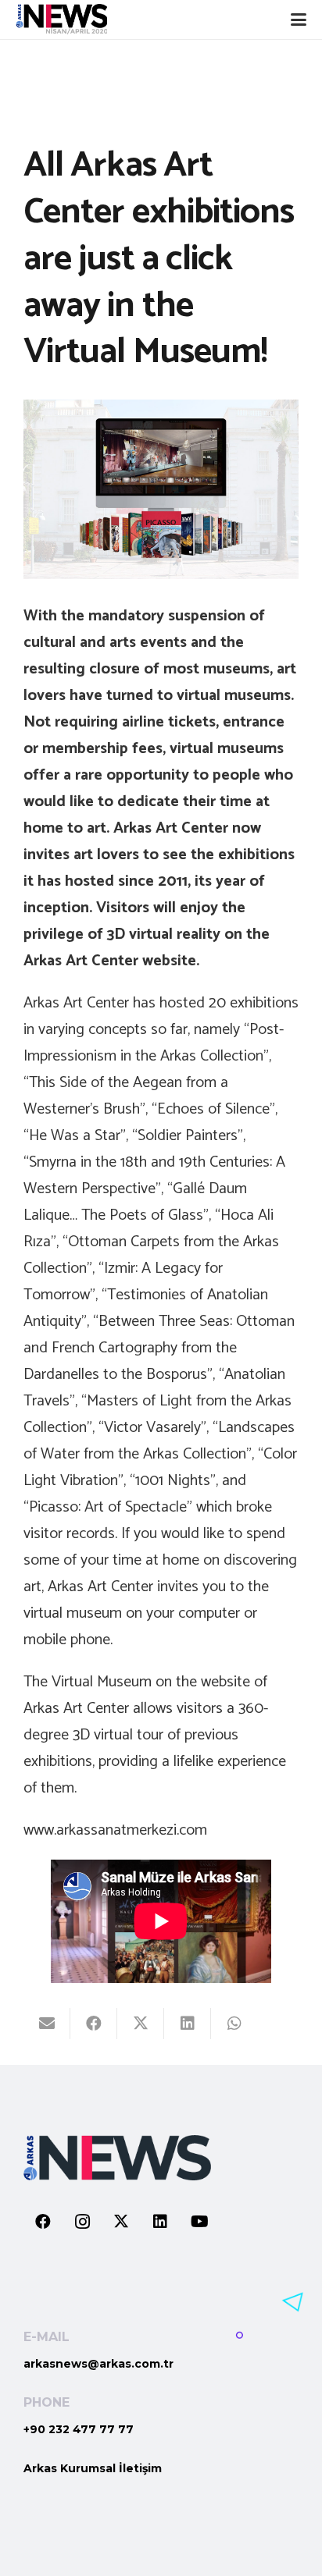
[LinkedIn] (160, 2222)
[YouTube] (199, 2222)
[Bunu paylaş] (94, 2023)
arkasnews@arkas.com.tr (98, 2364)
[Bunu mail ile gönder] (47, 2023)
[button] (299, 20)
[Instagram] (82, 2222)
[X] (121, 2222)
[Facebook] (43, 2222)
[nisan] (61, 20)
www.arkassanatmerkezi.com (115, 1830)
